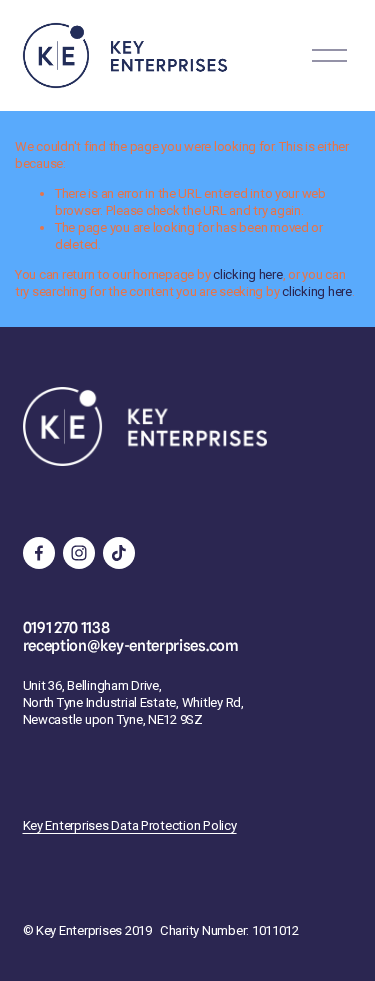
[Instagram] (79, 553)
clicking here (248, 274)
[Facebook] (39, 553)
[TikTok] (119, 553)
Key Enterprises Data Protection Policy (130, 825)
